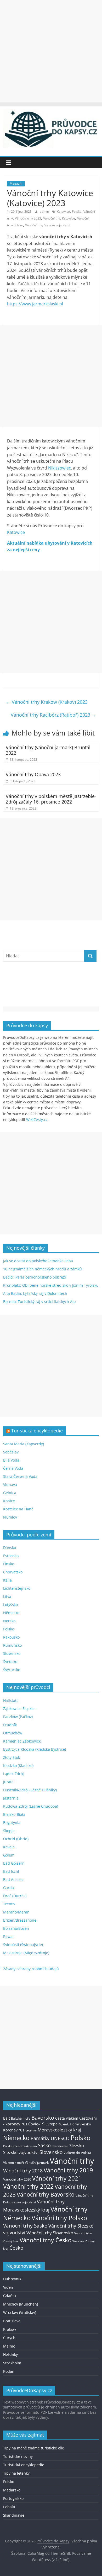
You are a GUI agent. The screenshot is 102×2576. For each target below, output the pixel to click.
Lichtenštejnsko (17, 1588)
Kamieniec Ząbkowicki (22, 1741)
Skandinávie (60, 2146)
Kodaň (9, 2371)
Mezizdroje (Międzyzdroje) (26, 1953)
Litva (7, 1596)
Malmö (9, 2346)
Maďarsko (12, 2490)
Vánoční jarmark (37, 2163)
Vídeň (8, 2287)
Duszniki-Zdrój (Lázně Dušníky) (30, 1790)
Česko (16, 2248)
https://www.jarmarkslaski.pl (35, 304)
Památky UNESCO (50, 2138)
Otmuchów (13, 1733)
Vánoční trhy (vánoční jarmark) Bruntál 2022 (48, 750)
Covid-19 (36, 2124)
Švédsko (10, 1662)
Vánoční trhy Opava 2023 (33, 774)
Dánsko (10, 1548)
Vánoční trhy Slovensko (50, 2233)
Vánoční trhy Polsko (59, 2218)
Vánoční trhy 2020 (17, 2179)
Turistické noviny (18, 2456)
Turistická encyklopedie (37, 1431)
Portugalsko (13, 2498)
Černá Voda (13, 1468)
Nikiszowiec (59, 468)
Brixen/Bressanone (20, 1920)
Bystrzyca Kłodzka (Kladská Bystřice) (35, 1749)
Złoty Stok (12, 1757)
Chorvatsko (13, 1572)
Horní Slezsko (80, 2124)
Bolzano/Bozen (16, 1928)
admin (45, 212)
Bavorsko (43, 2118)
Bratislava (12, 2321)
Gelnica (10, 1493)
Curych (9, 2338)
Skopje (9, 1831)
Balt (7, 2118)
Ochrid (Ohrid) (16, 1839)
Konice (9, 1501)
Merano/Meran (16, 1912)
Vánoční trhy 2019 (68, 2170)
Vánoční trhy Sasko (25, 2226)
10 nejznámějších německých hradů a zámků (42, 1269)
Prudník (10, 1725)
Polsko (77, 212)
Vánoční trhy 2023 (28, 218)
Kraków (10, 2329)
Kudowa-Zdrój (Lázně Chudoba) (31, 1806)
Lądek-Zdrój (13, 1774)
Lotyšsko (10, 1605)
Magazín (16, 183)
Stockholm (12, 2363)
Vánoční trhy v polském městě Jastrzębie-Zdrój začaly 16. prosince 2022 (51, 799)
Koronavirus (14, 2130)
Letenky (31, 2130)
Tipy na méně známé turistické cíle (34, 2448)
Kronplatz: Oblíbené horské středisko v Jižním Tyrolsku (51, 1285)
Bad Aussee (13, 1879)
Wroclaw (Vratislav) (20, 2312)
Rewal (8, 1936)
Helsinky (10, 2355)
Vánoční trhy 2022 (28, 2186)
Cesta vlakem (67, 2118)
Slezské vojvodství (21, 2152)
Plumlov (10, 1517)
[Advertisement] (51, 51)
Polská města (13, 2146)
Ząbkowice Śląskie (19, 1709)
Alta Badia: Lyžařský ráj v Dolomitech (35, 1293)
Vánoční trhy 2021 (57, 2178)
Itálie (7, 1580)
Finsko (9, 1564)
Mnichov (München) (21, 2304)
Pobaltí (9, 2507)
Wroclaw (78, 2241)
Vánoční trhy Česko (46, 2240)
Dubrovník (12, 2279)
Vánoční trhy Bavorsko (46, 2194)
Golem (9, 1855)
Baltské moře (21, 2118)
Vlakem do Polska (77, 2153)
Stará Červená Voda (20, 1476)
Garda (8, 1888)
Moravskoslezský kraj (59, 2130)
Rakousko (11, 1637)
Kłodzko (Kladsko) (18, 1766)
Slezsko (77, 2146)
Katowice (63, 212)
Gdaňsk (64, 2124)
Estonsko (11, 1556)
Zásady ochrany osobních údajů (31, 1969)
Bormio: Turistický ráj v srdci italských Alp (39, 1302)
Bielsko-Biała (14, 1814)
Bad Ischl (11, 1871)
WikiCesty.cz (37, 1120)
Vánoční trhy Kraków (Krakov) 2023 (47, 702)
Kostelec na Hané (18, 1509)
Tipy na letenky (16, 2473)
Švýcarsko (12, 1670)
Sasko (44, 2145)
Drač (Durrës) (15, 1896)
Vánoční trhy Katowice (59, 218)
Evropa (52, 2124)
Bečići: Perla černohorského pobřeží (35, 1277)
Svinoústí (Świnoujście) (23, 1945)
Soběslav (11, 1452)
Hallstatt (10, 1700)
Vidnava (10, 1485)
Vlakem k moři (13, 2163)
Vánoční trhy (72, 2161)
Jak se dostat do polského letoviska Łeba (38, 1261)
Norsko (9, 1621)
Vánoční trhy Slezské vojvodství (48, 225)
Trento (9, 1904)
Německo (11, 1613)
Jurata (8, 1782)
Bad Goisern (14, 1863)
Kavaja (9, 1847)
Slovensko (12, 1653)
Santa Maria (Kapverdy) (24, 1444)
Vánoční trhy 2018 (23, 2171)
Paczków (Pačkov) (18, 1717)
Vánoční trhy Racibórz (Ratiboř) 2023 (53, 715)
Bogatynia (12, 1823)
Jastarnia (11, 1798)
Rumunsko (12, 1645)
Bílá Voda (11, 1460)
